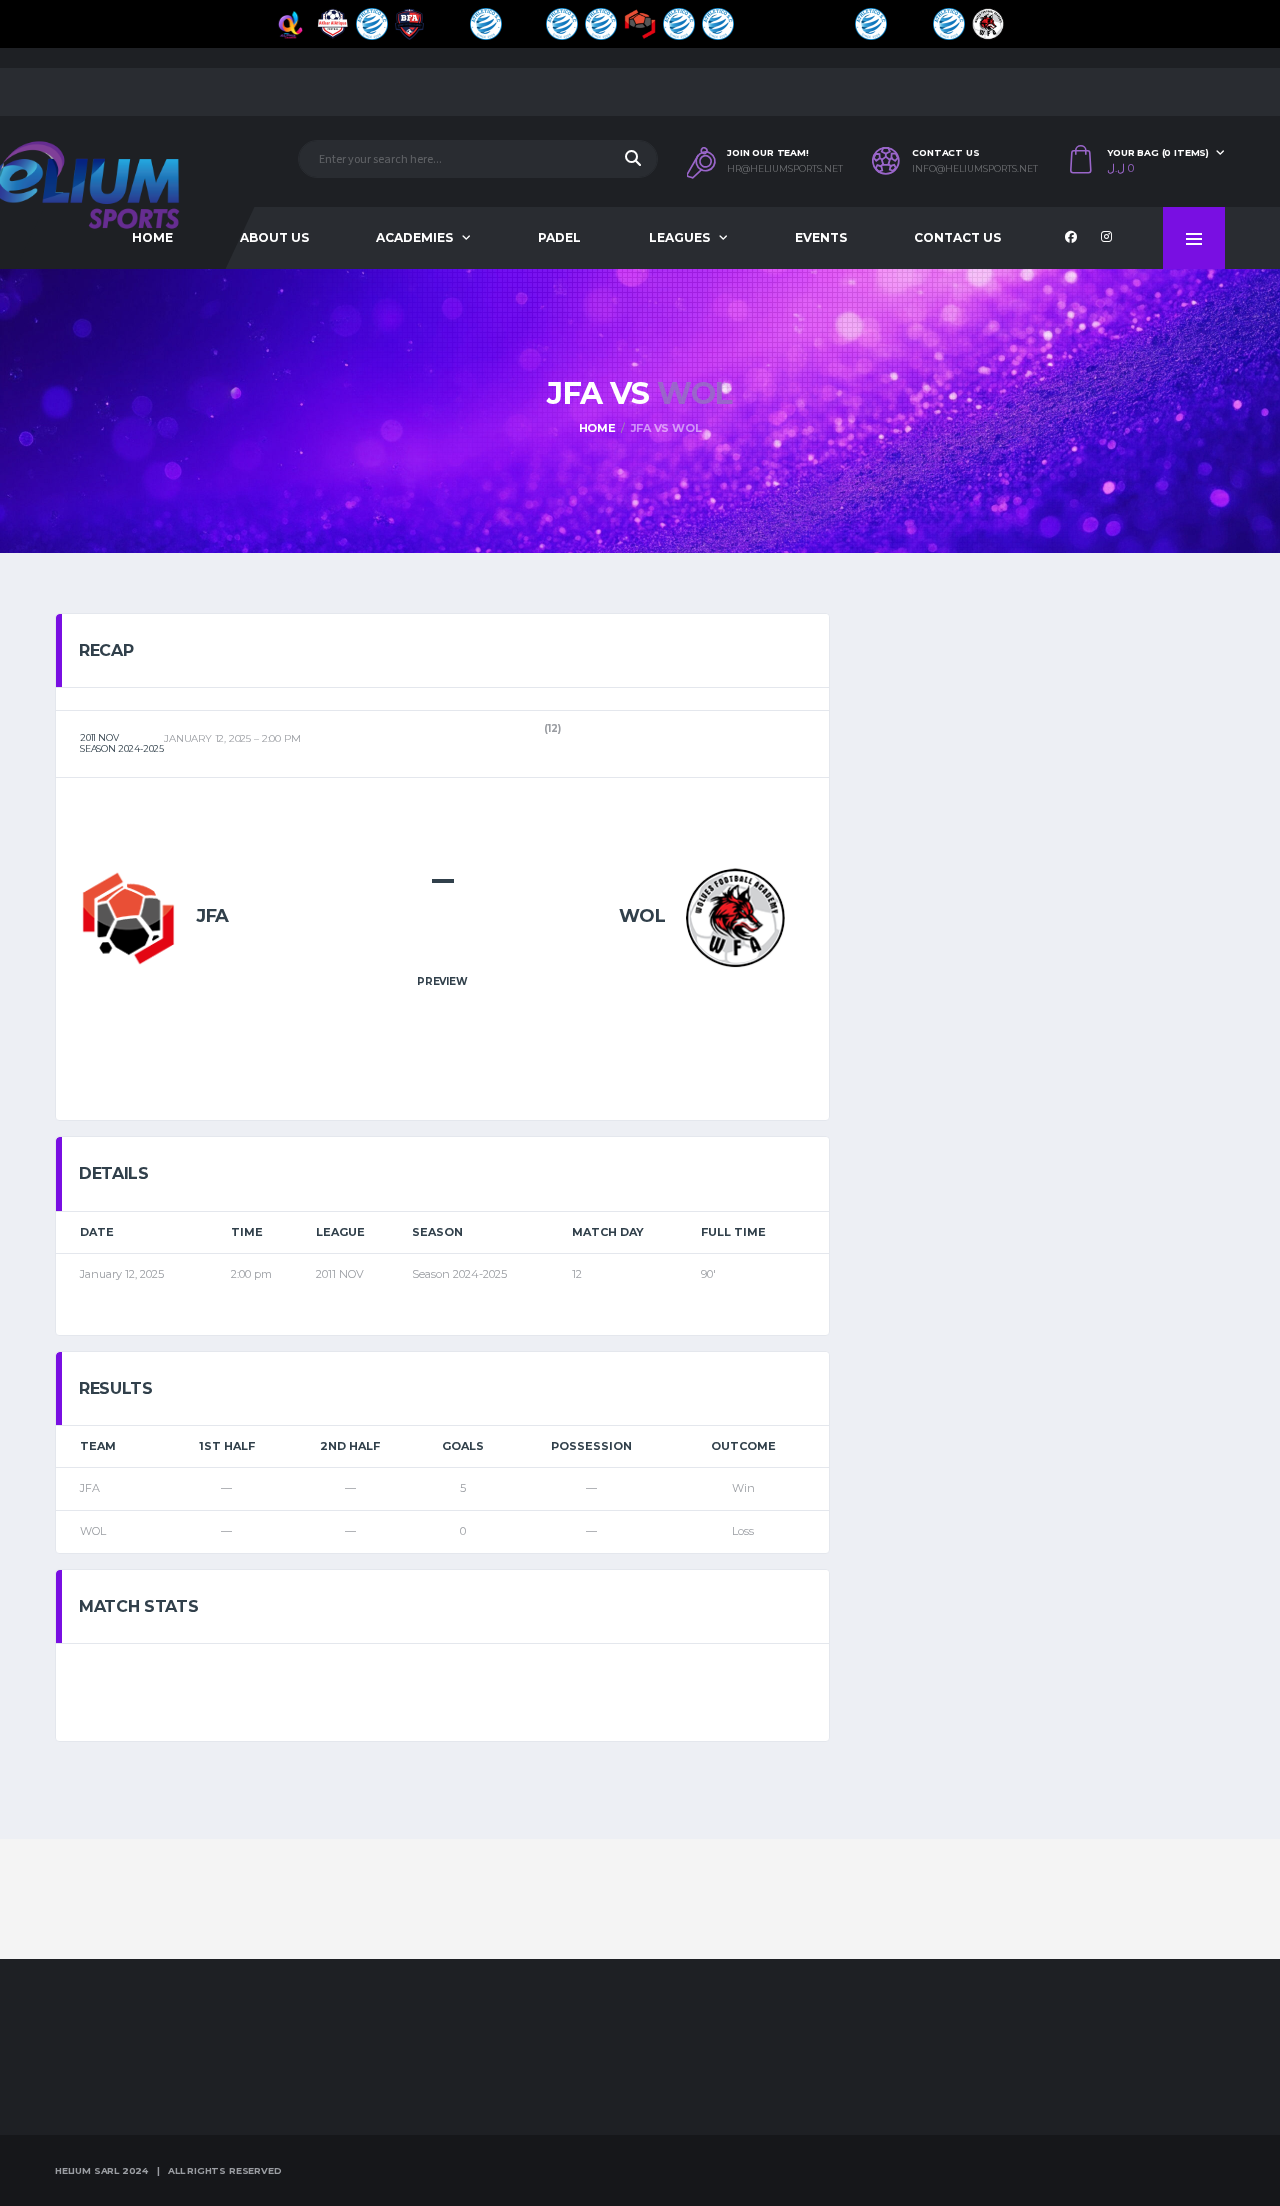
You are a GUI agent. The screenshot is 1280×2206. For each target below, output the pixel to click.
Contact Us (957, 237)
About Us (274, 237)
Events (821, 237)
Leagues (679, 237)
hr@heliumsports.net (785, 169)
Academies (414, 237)
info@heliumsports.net (975, 169)
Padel (559, 237)
